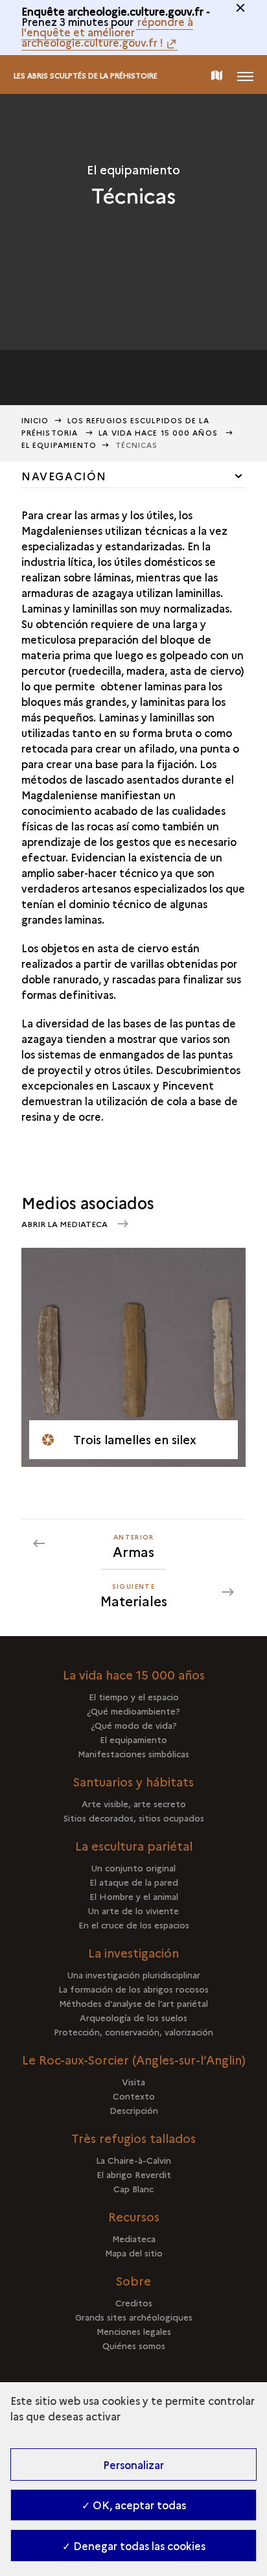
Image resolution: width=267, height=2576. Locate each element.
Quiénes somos (134, 2345)
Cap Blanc (133, 2188)
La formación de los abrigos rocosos (133, 1989)
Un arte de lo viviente (133, 1910)
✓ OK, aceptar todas (134, 2505)
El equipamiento (59, 445)
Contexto (134, 2096)
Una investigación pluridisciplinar (134, 1974)
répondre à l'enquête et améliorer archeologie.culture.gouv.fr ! (107, 32)
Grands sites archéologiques (134, 2317)
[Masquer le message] (240, 8)
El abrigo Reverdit (134, 2174)
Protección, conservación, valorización (133, 2032)
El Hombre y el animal (134, 1896)
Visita (133, 2081)
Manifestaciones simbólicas (133, 1753)
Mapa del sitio (134, 2253)
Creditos (134, 2302)
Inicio (35, 420)
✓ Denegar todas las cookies (134, 2546)
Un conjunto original (133, 1868)
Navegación (64, 476)
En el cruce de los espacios (134, 1925)
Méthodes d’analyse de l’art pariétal (133, 2003)
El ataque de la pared (134, 1882)
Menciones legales (134, 2331)
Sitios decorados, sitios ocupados (134, 1818)
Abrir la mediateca (65, 1224)
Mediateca (134, 2238)
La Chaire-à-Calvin (133, 2160)
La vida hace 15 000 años (159, 433)
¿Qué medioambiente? (133, 1711)
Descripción (134, 2110)
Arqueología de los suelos (133, 2017)
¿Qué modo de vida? (134, 1725)
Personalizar (133, 2465)
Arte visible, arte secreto (134, 1803)
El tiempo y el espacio (134, 1696)
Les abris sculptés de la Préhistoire (86, 76)
